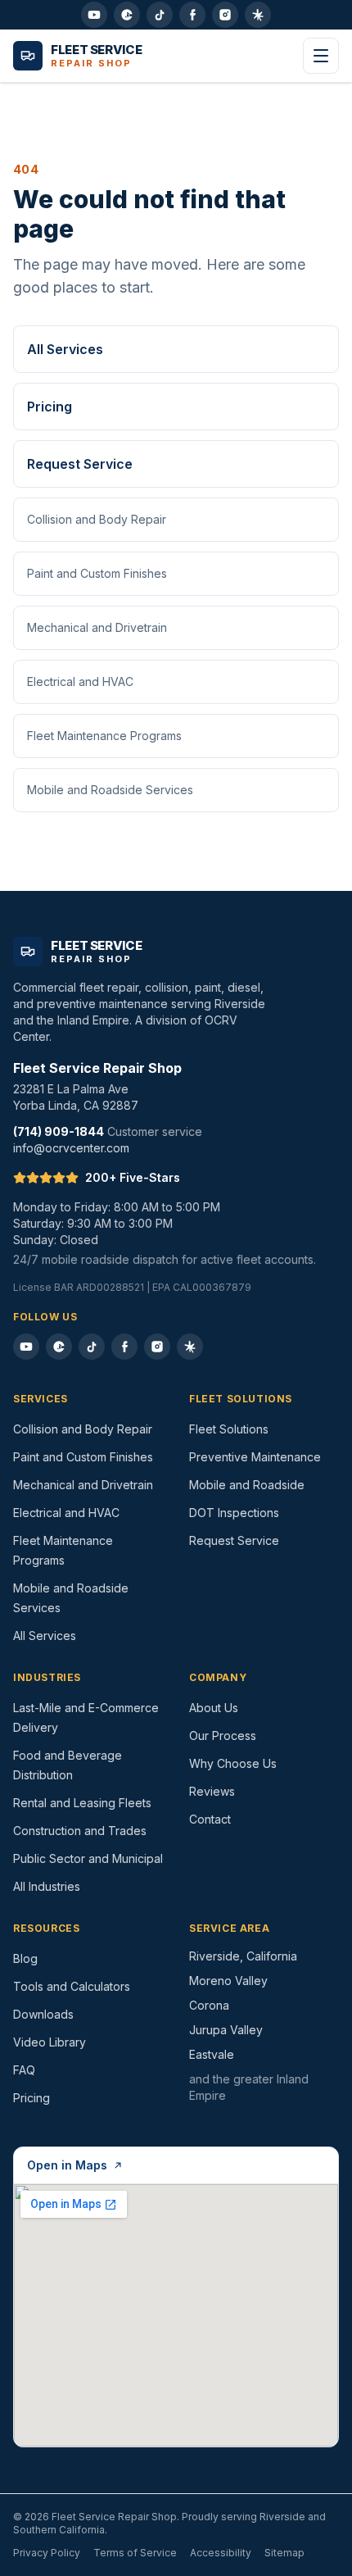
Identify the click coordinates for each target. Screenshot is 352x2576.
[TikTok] (160, 15)
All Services (65, 349)
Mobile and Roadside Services (110, 790)
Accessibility (221, 2553)
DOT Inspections (234, 1513)
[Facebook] (192, 15)
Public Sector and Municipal (88, 1858)
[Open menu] (321, 56)
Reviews (212, 1791)
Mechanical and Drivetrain (97, 627)
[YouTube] (94, 15)
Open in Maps (67, 2165)
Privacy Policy (47, 2553)
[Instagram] (225, 15)
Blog (25, 1958)
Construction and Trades (80, 1831)
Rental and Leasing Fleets (82, 1803)
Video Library (50, 2042)
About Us (214, 1708)
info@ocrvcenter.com (71, 1148)
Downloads (43, 2014)
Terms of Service (135, 2553)
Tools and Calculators (72, 1986)
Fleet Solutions (229, 1429)
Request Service (80, 464)
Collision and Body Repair (97, 519)
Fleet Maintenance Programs (104, 736)
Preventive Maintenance (255, 1457)
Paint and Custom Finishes (97, 573)
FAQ (24, 2070)
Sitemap (284, 2553)
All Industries (47, 1886)
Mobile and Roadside (247, 1485)
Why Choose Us (233, 1763)
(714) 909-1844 (59, 1131)
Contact (210, 1819)
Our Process (223, 1736)
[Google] (127, 15)
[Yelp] (258, 15)
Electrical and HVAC (80, 681)
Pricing (50, 407)
